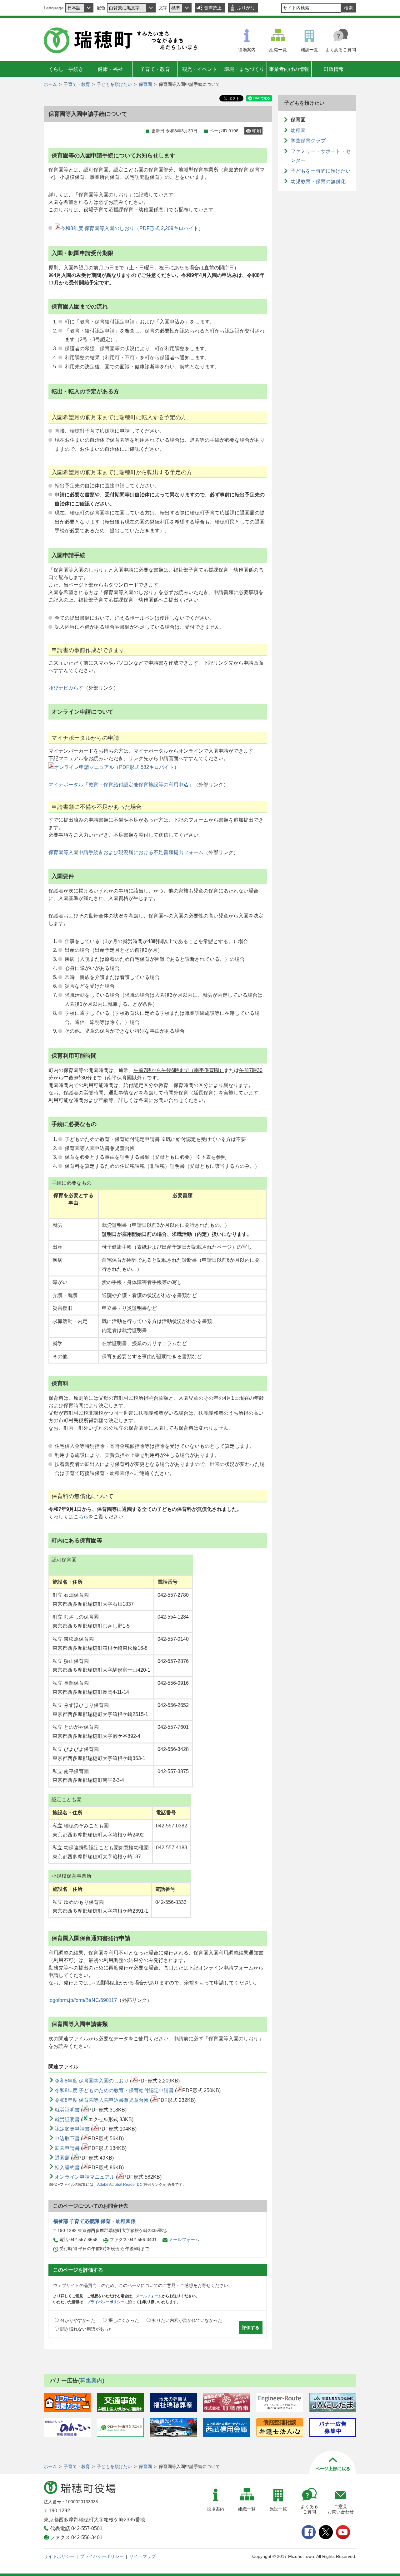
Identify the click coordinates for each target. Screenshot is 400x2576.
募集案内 (91, 2381)
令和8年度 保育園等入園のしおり (92, 2081)
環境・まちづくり (244, 69)
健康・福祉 (110, 69)
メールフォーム (184, 2239)
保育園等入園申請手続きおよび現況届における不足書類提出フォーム (126, 852)
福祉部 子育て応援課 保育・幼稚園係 (94, 2221)
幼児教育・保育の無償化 (318, 182)
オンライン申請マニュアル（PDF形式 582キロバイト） (117, 767)
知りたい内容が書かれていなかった (187, 2320)
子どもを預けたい (114, 84)
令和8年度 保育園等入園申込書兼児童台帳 (102, 2100)
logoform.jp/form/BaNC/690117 (83, 2000)
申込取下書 (67, 2138)
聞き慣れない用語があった (87, 2329)
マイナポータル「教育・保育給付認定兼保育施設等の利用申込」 (121, 785)
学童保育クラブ (308, 141)
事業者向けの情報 (289, 69)
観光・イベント (200, 69)
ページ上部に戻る (333, 2469)
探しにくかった (124, 2320)
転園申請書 (67, 2148)
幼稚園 (298, 130)
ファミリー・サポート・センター (321, 156)
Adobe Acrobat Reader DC (120, 2185)
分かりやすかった (78, 2320)
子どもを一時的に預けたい (321, 171)
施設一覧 (309, 50)
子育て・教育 (155, 69)
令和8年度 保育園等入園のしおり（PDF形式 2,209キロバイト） (132, 228)
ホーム (50, 84)
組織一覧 (278, 50)
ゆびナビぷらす (66, 688)
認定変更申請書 (72, 2129)
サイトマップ (142, 2556)
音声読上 (213, 8)
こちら (81, 1517)
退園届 (62, 2158)
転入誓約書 (67, 2168)
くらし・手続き (66, 69)
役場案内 (247, 50)
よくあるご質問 (341, 50)
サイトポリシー (59, 2556)
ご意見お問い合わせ (341, 2509)
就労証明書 (67, 2110)
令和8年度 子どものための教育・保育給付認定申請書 (114, 2090)
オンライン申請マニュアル (85, 2177)
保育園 (145, 84)
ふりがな (246, 8)
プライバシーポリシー (106, 2302)
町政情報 (334, 69)
